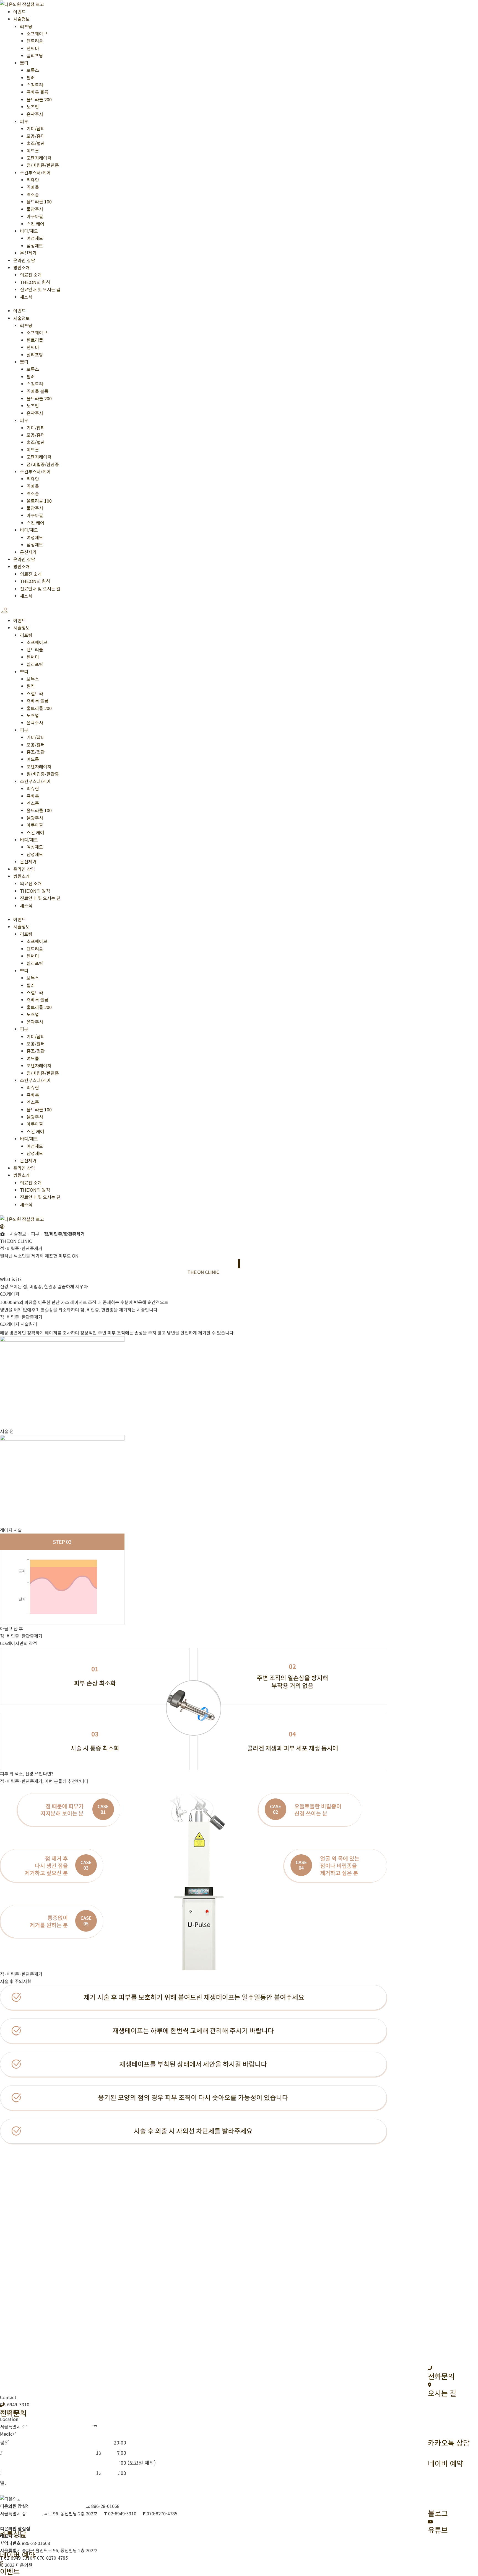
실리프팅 (35, 55)
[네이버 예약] (5, 2546)
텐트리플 (35, 41)
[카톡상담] (60, 2525)
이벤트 (20, 12)
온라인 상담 (24, 260)
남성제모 (35, 246)
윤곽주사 (35, 114)
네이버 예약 (18, 2555)
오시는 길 (442, 2393)
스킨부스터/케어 (35, 172)
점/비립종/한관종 (43, 165)
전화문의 (441, 2376)
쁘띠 (24, 63)
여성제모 (35, 238)
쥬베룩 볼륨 (37, 92)
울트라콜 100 (39, 202)
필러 (31, 78)
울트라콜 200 (39, 99)
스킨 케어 (35, 224)
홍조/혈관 (36, 143)
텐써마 (33, 48)
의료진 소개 (31, 275)
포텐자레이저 (39, 158)
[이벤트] (2, 2563)
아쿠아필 (35, 216)
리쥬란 (33, 180)
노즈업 (33, 107)
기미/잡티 (36, 128)
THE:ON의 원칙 (35, 282)
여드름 (33, 151)
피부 (24, 121)
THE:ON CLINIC (117, 1272)
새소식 (26, 297)
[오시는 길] (430, 2384)
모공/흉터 (36, 136)
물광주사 (35, 209)
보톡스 (33, 70)
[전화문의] (430, 2368)
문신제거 (28, 253)
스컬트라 (35, 85)
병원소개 (22, 267)
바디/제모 (29, 231)
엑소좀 (33, 194)
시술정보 (22, 19)
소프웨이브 (37, 33)
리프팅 (26, 26)
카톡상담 (13, 2534)
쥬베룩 (33, 187)
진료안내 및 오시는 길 (40, 289)
